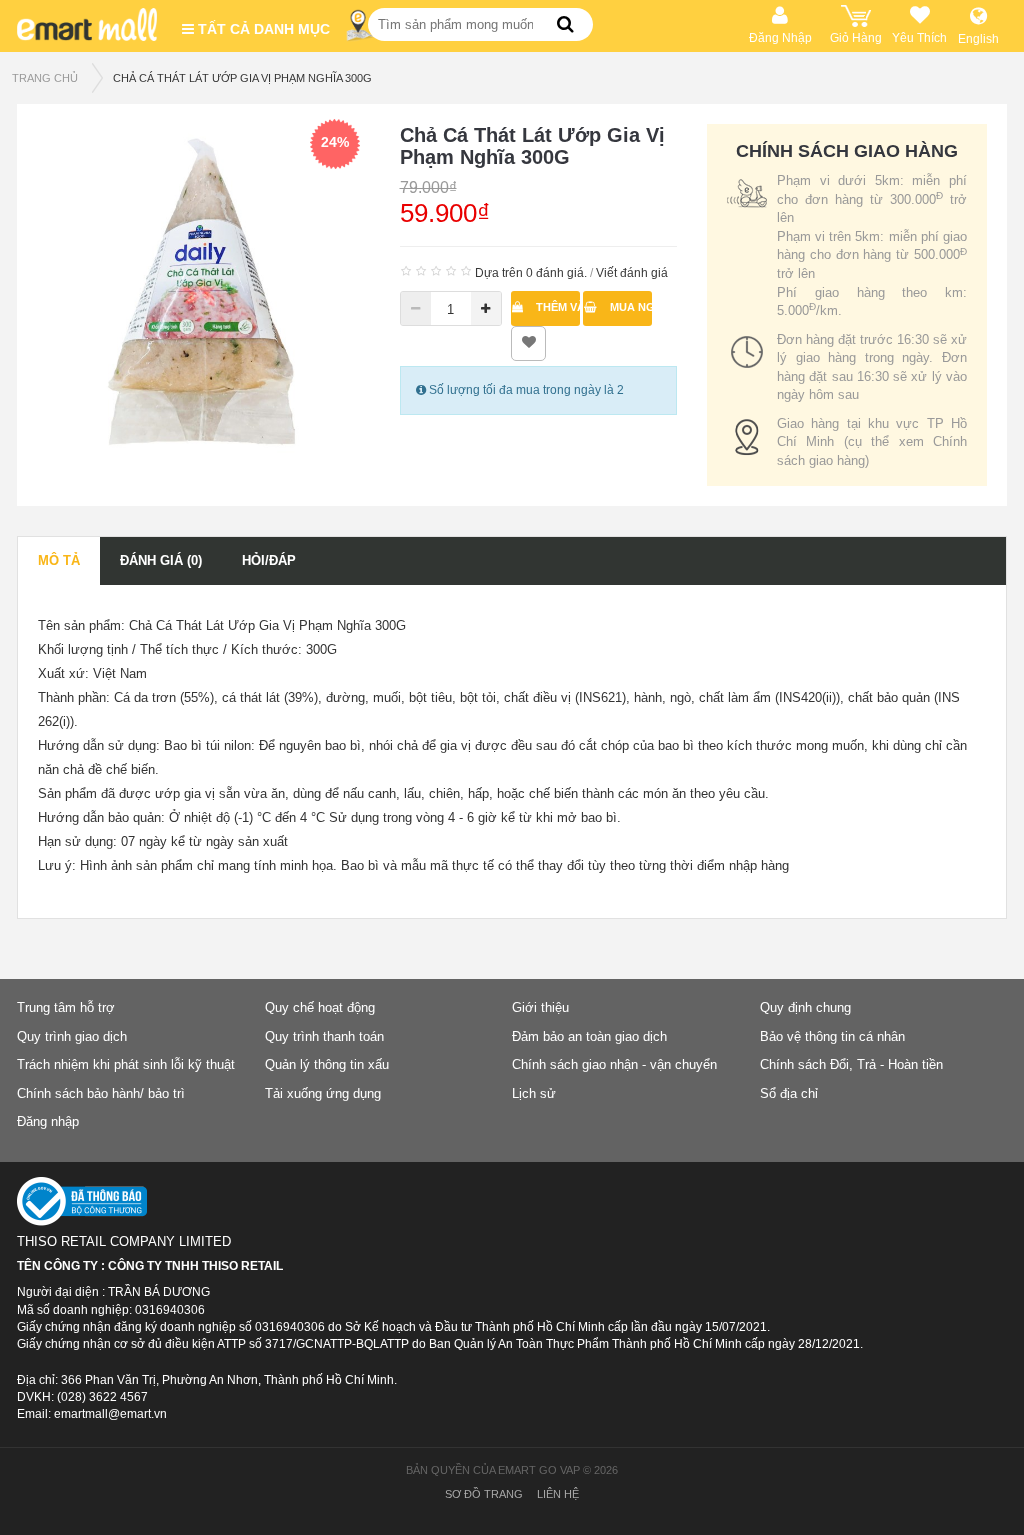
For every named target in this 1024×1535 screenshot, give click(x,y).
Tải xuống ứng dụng (323, 1093)
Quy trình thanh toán (324, 1036)
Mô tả (59, 560)
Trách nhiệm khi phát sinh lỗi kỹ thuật (126, 1064)
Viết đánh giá (632, 273)
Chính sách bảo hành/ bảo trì (101, 1093)
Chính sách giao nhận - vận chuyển (614, 1064)
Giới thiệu (540, 1007)
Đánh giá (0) (161, 560)
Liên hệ (558, 1494)
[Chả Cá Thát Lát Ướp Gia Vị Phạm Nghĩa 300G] (203, 289)
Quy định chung (805, 1007)
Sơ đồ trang (484, 1494)
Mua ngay (629, 307)
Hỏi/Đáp (269, 560)
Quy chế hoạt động (320, 1007)
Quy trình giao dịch (72, 1036)
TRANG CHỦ (45, 78)
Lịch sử (534, 1093)
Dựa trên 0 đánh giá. (531, 273)
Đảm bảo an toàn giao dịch (589, 1036)
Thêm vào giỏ (556, 307)
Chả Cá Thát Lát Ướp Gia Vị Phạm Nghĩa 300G (242, 78)
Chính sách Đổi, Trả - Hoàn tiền (851, 1064)
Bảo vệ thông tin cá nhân (832, 1036)
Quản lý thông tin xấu (327, 1064)
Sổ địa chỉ (789, 1093)
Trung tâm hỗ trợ (66, 1007)
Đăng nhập (48, 1121)
